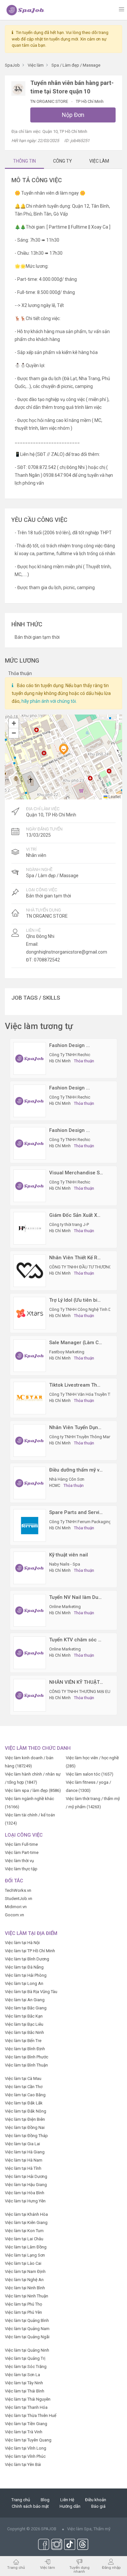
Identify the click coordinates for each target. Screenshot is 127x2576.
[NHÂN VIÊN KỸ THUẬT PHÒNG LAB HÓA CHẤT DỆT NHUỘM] (30, 1695)
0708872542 (47, 960)
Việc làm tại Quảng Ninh (27, 2350)
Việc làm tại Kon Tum (24, 2231)
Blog (45, 2500)
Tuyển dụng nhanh (79, 2569)
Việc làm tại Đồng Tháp (26, 2136)
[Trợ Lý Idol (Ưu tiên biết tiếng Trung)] (30, 1313)
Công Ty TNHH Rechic (70, 1055)
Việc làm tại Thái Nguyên (28, 2399)
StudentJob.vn (19, 1899)
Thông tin (24, 161)
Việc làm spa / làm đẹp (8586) (33, 1790)
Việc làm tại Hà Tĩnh (23, 2168)
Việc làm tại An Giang (25, 2000)
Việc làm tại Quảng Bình (27, 2320)
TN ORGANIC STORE (50, 101)
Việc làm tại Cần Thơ (24, 2087)
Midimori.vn (16, 1907)
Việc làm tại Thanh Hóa (26, 2407)
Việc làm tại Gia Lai (22, 2144)
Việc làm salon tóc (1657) (90, 1774)
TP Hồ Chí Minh (90, 101)
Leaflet (114, 796)
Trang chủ (21, 2500)
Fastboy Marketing (67, 1352)
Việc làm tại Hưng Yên (25, 2201)
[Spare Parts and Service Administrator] (30, 1525)
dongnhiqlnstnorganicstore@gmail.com (67, 952)
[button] (63, 749)
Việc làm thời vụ (19, 1861)
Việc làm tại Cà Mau (23, 2078)
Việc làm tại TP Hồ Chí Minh (30, 1951)
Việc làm (48, 2567)
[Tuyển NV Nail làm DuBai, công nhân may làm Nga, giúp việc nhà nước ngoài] (30, 1610)
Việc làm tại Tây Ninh (24, 2383)
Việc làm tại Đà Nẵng (24, 1967)
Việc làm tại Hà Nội (22, 1943)
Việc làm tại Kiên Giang (26, 2222)
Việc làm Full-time (21, 1844)
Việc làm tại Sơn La (22, 2375)
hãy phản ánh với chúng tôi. (49, 701)
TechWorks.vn (18, 1890)
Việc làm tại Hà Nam (24, 2160)
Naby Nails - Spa (65, 1564)
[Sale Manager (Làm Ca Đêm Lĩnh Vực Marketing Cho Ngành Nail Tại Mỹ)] (30, 1355)
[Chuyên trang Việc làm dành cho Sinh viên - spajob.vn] (25, 10)
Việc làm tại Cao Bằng (25, 2095)
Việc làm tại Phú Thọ (23, 2304)
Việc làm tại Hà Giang (25, 2152)
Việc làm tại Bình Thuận (26, 2065)
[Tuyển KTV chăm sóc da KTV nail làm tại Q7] (30, 1653)
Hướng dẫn (70, 2506)
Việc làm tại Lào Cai (23, 2263)
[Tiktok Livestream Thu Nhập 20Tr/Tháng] (30, 1398)
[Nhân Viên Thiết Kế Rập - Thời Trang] (30, 1271)
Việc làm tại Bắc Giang (26, 2008)
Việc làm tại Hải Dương (26, 2176)
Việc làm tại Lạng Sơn (25, 2255)
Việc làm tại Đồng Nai (25, 2127)
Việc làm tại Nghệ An (24, 2280)
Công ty (63, 161)
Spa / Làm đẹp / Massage (52, 876)
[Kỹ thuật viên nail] (30, 1568)
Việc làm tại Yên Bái (23, 2464)
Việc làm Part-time (22, 1852)
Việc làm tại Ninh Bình (25, 2288)
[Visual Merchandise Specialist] (30, 1186)
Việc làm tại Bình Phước (27, 2057)
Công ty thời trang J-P (69, 1224)
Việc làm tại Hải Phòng (26, 1975)
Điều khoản (96, 2500)
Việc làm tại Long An (24, 1983)
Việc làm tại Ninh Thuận (27, 2296)
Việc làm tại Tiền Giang (26, 2424)
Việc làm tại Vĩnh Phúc (25, 2456)
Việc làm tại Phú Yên (23, 2312)
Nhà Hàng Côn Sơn (67, 1479)
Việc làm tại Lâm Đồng (26, 2247)
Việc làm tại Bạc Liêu (24, 2024)
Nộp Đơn (73, 115)
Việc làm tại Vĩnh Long (26, 2448)
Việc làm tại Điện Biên (25, 2119)
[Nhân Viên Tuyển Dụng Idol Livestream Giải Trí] (30, 1440)
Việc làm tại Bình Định (25, 2049)
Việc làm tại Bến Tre (23, 2041)
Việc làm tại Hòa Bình (25, 2193)
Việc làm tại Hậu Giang (26, 2185)
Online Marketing (65, 1607)
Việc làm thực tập (21, 1869)
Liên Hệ (67, 2500)
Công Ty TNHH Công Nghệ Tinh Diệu (83, 1309)
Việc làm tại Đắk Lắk (24, 2103)
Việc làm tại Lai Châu (24, 2239)
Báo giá (98, 2506)
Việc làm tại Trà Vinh (24, 2432)
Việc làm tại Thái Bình (25, 2391)
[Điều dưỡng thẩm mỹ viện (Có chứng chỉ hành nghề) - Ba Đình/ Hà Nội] (30, 1483)
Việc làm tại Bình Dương (27, 1959)
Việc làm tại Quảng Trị (25, 2358)
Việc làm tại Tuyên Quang (28, 2440)
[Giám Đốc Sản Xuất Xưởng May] (30, 1228)
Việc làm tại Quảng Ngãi (27, 2337)
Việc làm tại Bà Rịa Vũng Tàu (31, 1992)
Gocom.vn (14, 1915)
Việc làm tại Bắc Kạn (24, 2016)
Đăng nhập (111, 2567)
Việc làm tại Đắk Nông (26, 2111)
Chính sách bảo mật (30, 2506)
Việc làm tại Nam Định (25, 2271)
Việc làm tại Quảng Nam (27, 2329)
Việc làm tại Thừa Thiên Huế (31, 2415)
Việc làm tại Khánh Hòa (26, 2214)
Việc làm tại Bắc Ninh (24, 2032)
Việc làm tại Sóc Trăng (26, 2367)
